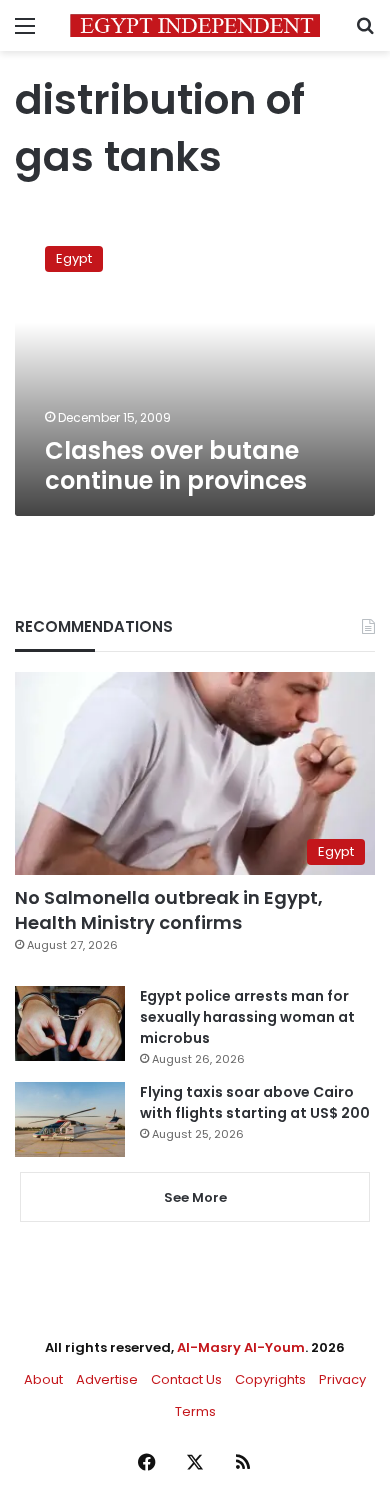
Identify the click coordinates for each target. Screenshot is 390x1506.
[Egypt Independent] (195, 25)
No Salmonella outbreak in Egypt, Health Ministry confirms (169, 910)
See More (195, 1197)
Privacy (342, 1379)
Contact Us (186, 1379)
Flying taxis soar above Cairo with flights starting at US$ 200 (255, 1102)
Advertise (107, 1379)
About (43, 1379)
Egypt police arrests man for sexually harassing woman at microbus (247, 1017)
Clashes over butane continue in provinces (176, 465)
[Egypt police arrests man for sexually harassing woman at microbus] (70, 1023)
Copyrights (270, 1379)
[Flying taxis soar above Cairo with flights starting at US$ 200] (70, 1119)
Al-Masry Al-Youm (241, 1347)
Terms (195, 1411)
